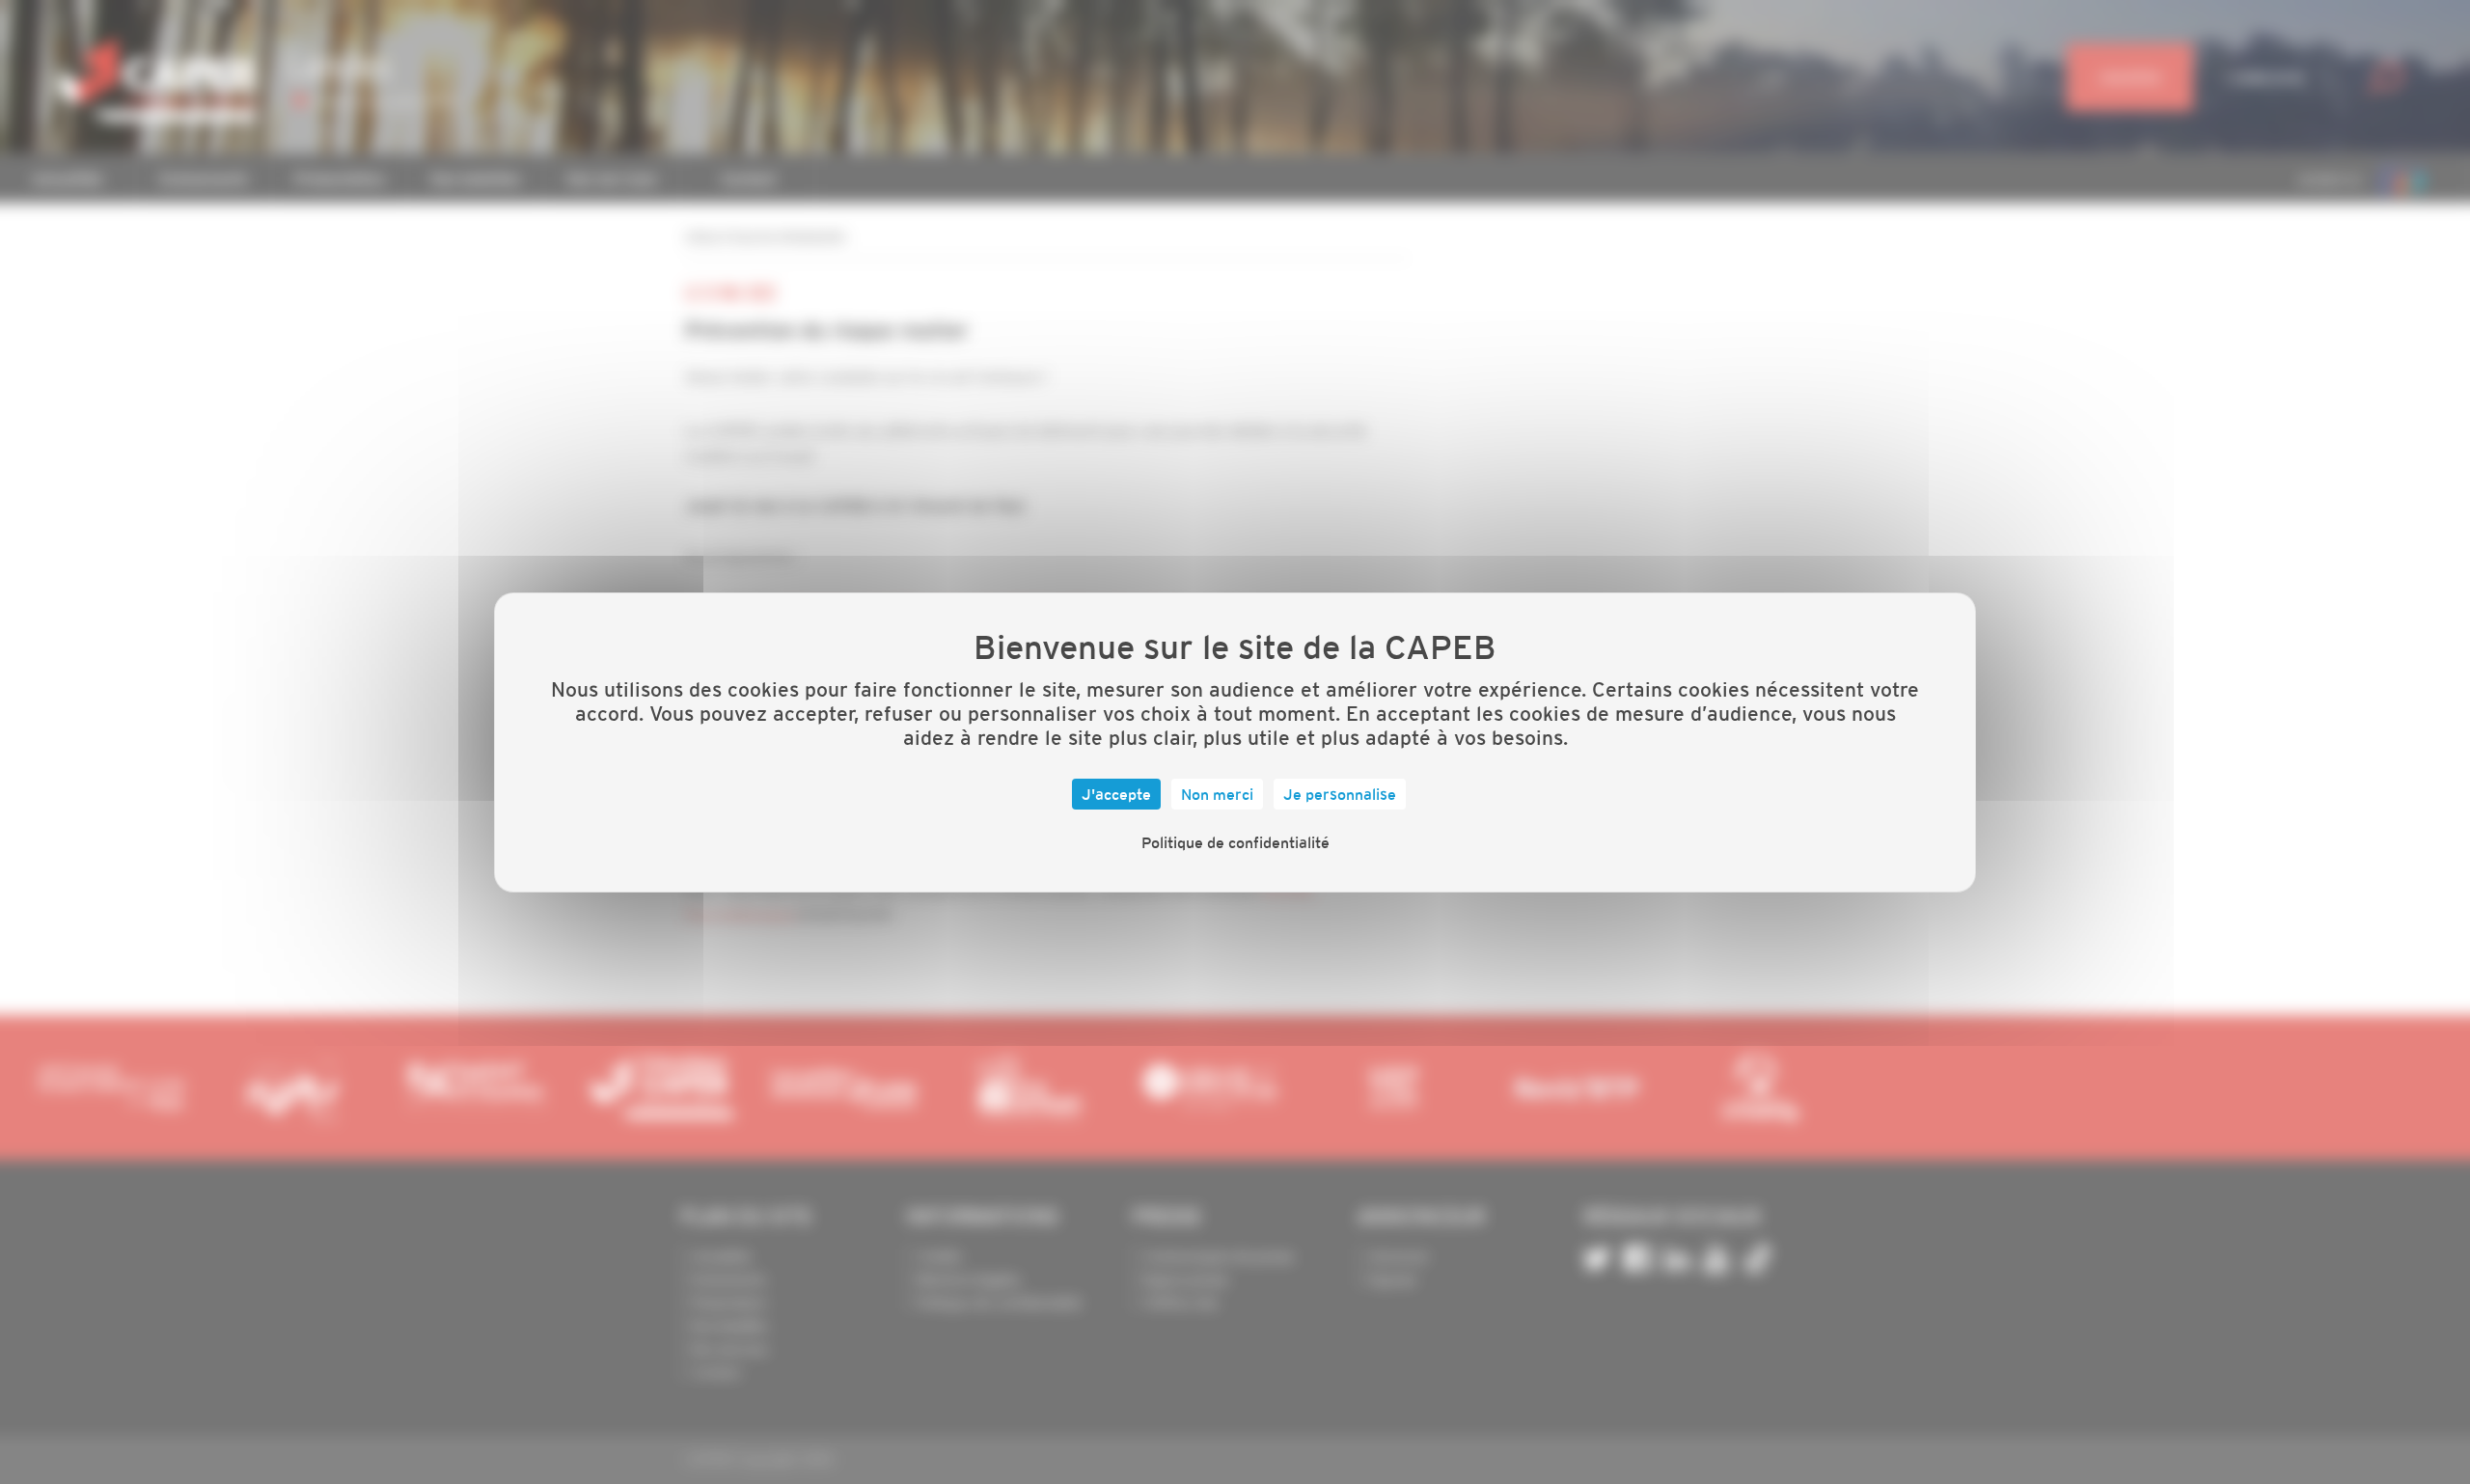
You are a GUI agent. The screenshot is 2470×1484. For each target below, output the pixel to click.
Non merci (1217, 794)
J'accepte (1116, 794)
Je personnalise (1340, 794)
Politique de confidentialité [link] (1235, 842)
